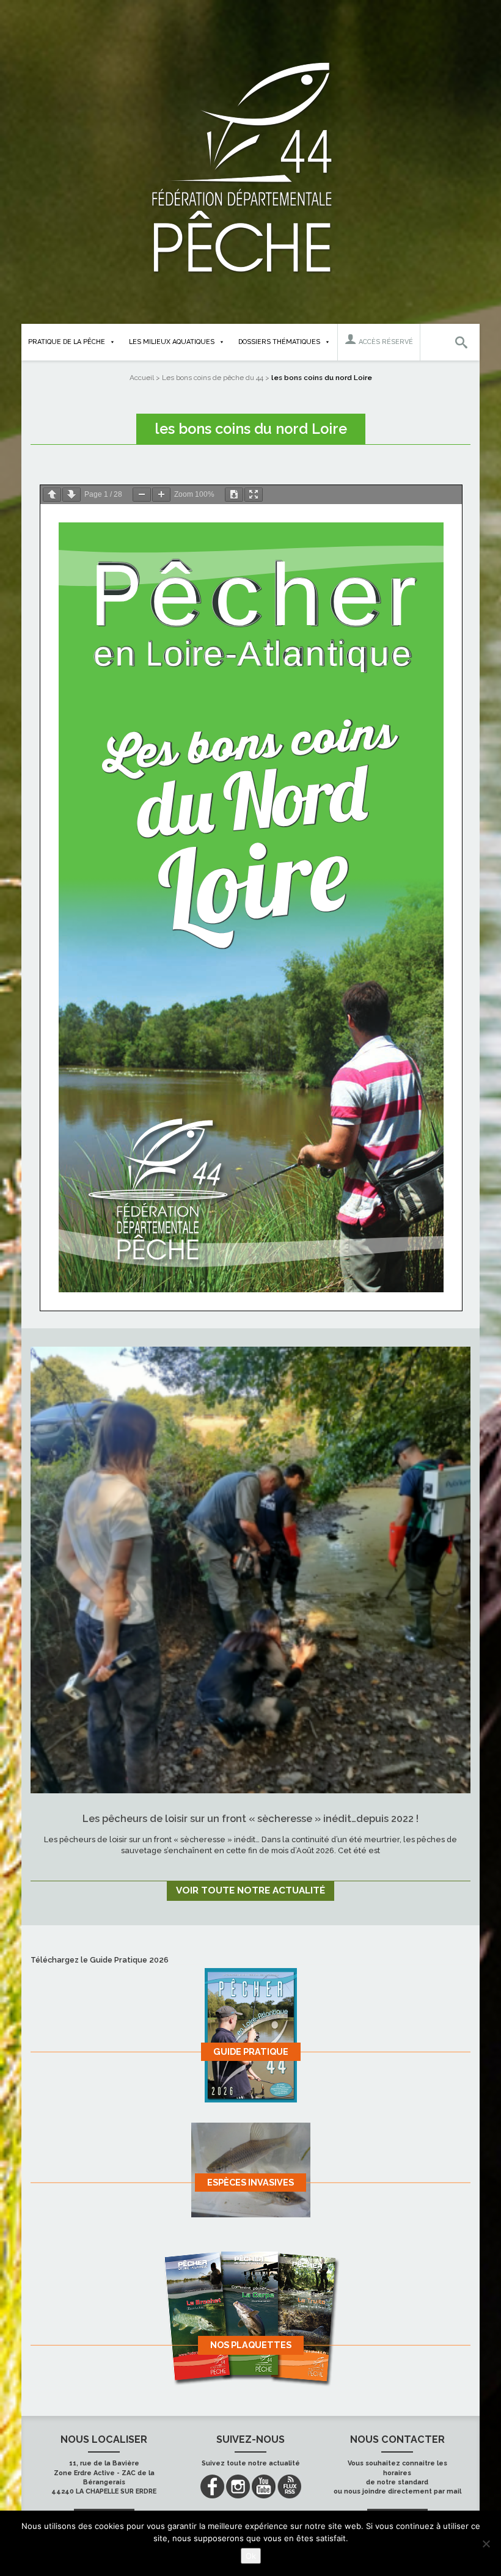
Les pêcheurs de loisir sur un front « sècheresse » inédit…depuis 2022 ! (250, 1819)
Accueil (142, 378)
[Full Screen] (254, 495)
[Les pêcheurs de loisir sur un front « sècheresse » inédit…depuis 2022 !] (250, 1570)
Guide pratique (251, 2051)
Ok (251, 2556)
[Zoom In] (161, 495)
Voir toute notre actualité (250, 1890)
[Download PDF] (234, 495)
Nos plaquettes (251, 2345)
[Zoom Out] (142, 495)
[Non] (486, 2544)
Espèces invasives (250, 2182)
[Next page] (71, 495)
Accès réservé (385, 342)
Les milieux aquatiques (172, 342)
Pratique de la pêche (67, 342)
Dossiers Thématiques (279, 342)
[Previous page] (52, 495)
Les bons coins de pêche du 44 (213, 378)
